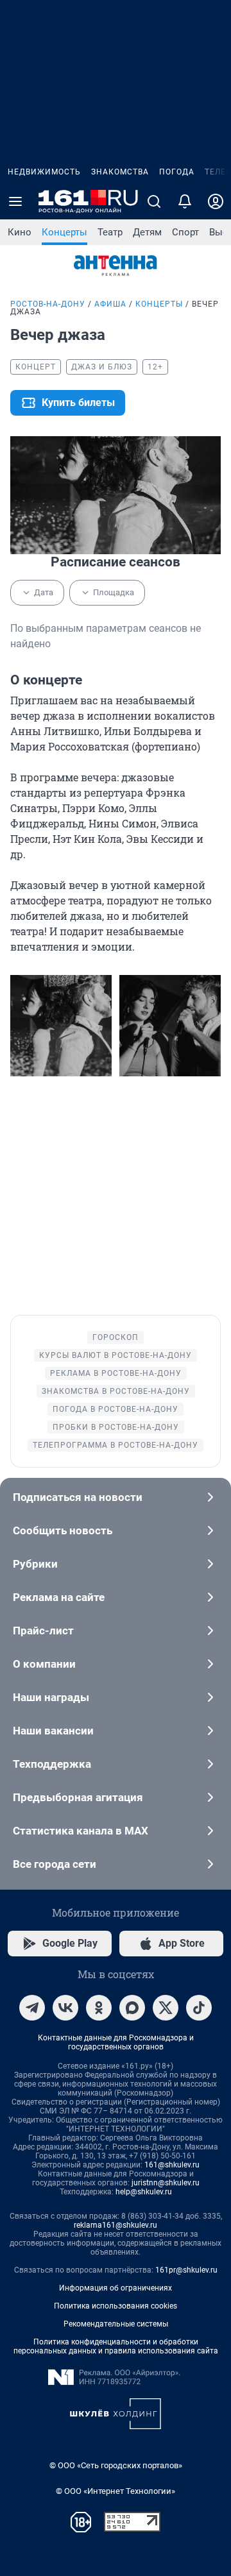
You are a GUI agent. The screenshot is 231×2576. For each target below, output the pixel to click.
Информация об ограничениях (116, 2288)
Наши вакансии (53, 1731)
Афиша (110, 304)
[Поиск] (154, 201)
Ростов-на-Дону (48, 304)
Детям (147, 232)
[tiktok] (199, 2008)
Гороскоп (116, 1337)
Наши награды (51, 1697)
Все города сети (55, 1864)
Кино (20, 232)
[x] (166, 2008)
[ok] (99, 2008)
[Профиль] (216, 201)
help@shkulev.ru (144, 2192)
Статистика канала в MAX (81, 1831)
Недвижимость (44, 172)
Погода (177, 172)
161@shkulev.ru (172, 2165)
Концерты (64, 232)
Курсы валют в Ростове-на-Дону (116, 1355)
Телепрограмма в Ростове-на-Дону (116, 1445)
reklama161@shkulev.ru (116, 2225)
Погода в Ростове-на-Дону (116, 1409)
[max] (132, 2008)
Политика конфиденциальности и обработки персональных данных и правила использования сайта (116, 2346)
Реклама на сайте (59, 1597)
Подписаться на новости (78, 1497)
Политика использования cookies (116, 2306)
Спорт (185, 232)
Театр (110, 232)
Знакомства (120, 172)
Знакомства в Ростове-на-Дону (116, 1391)
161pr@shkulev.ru (186, 2270)
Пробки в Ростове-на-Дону (116, 1427)
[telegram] (32, 2008)
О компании (44, 1664)
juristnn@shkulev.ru (166, 2183)
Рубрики (35, 1564)
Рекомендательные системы (116, 2324)
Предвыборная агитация (78, 1797)
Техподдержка (52, 1764)
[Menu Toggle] (15, 201)
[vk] (65, 2008)
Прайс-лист (43, 1631)
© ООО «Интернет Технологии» (116, 2491)
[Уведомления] (185, 201)
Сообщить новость (63, 1530)
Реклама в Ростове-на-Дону (116, 1373)
